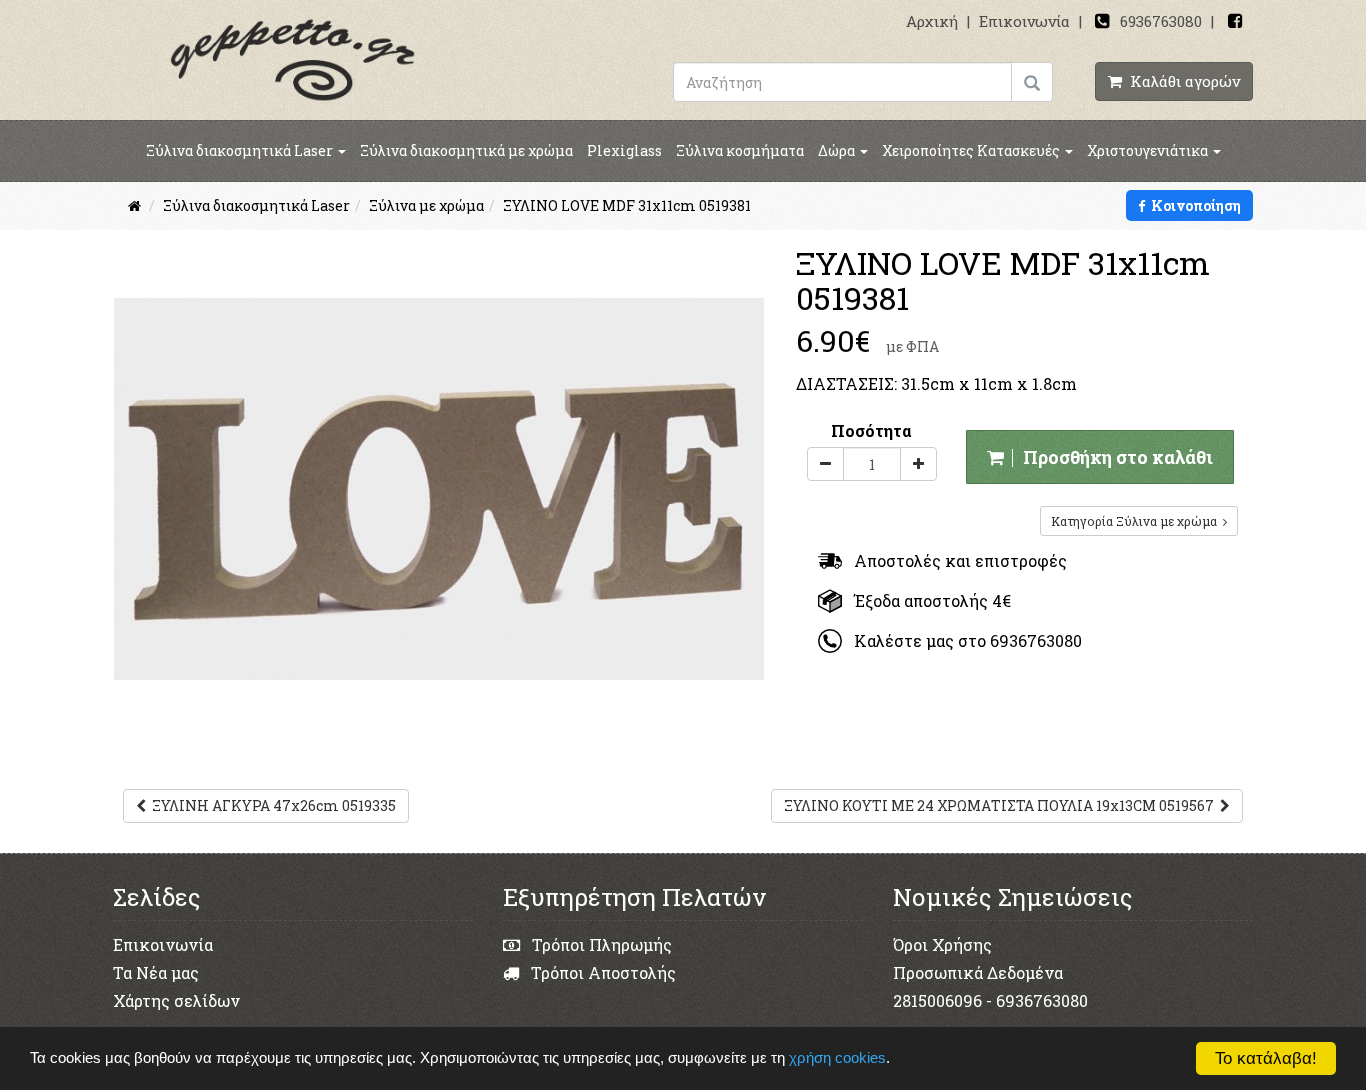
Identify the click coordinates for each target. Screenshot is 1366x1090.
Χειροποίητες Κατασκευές (972, 150)
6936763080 (1161, 21)
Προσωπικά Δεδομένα (978, 972)
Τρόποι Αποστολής (601, 972)
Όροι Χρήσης (942, 944)
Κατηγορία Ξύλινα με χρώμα (1137, 521)
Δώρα (838, 150)
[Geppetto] (293, 58)
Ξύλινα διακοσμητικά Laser (241, 150)
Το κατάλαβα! (1266, 1058)
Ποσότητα (871, 430)
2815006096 (937, 1000)
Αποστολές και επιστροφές (954, 560)
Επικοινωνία (1024, 21)
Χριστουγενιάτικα (1149, 150)
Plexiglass (624, 150)
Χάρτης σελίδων (176, 1000)
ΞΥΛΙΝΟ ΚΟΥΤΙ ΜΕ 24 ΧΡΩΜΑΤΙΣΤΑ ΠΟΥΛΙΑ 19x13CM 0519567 (1002, 805)
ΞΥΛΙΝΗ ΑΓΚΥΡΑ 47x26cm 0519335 (271, 805)
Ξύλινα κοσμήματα (740, 150)
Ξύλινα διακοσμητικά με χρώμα (466, 150)
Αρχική (932, 21)
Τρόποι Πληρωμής (600, 944)
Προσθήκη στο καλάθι (1114, 457)
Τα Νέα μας (156, 972)
